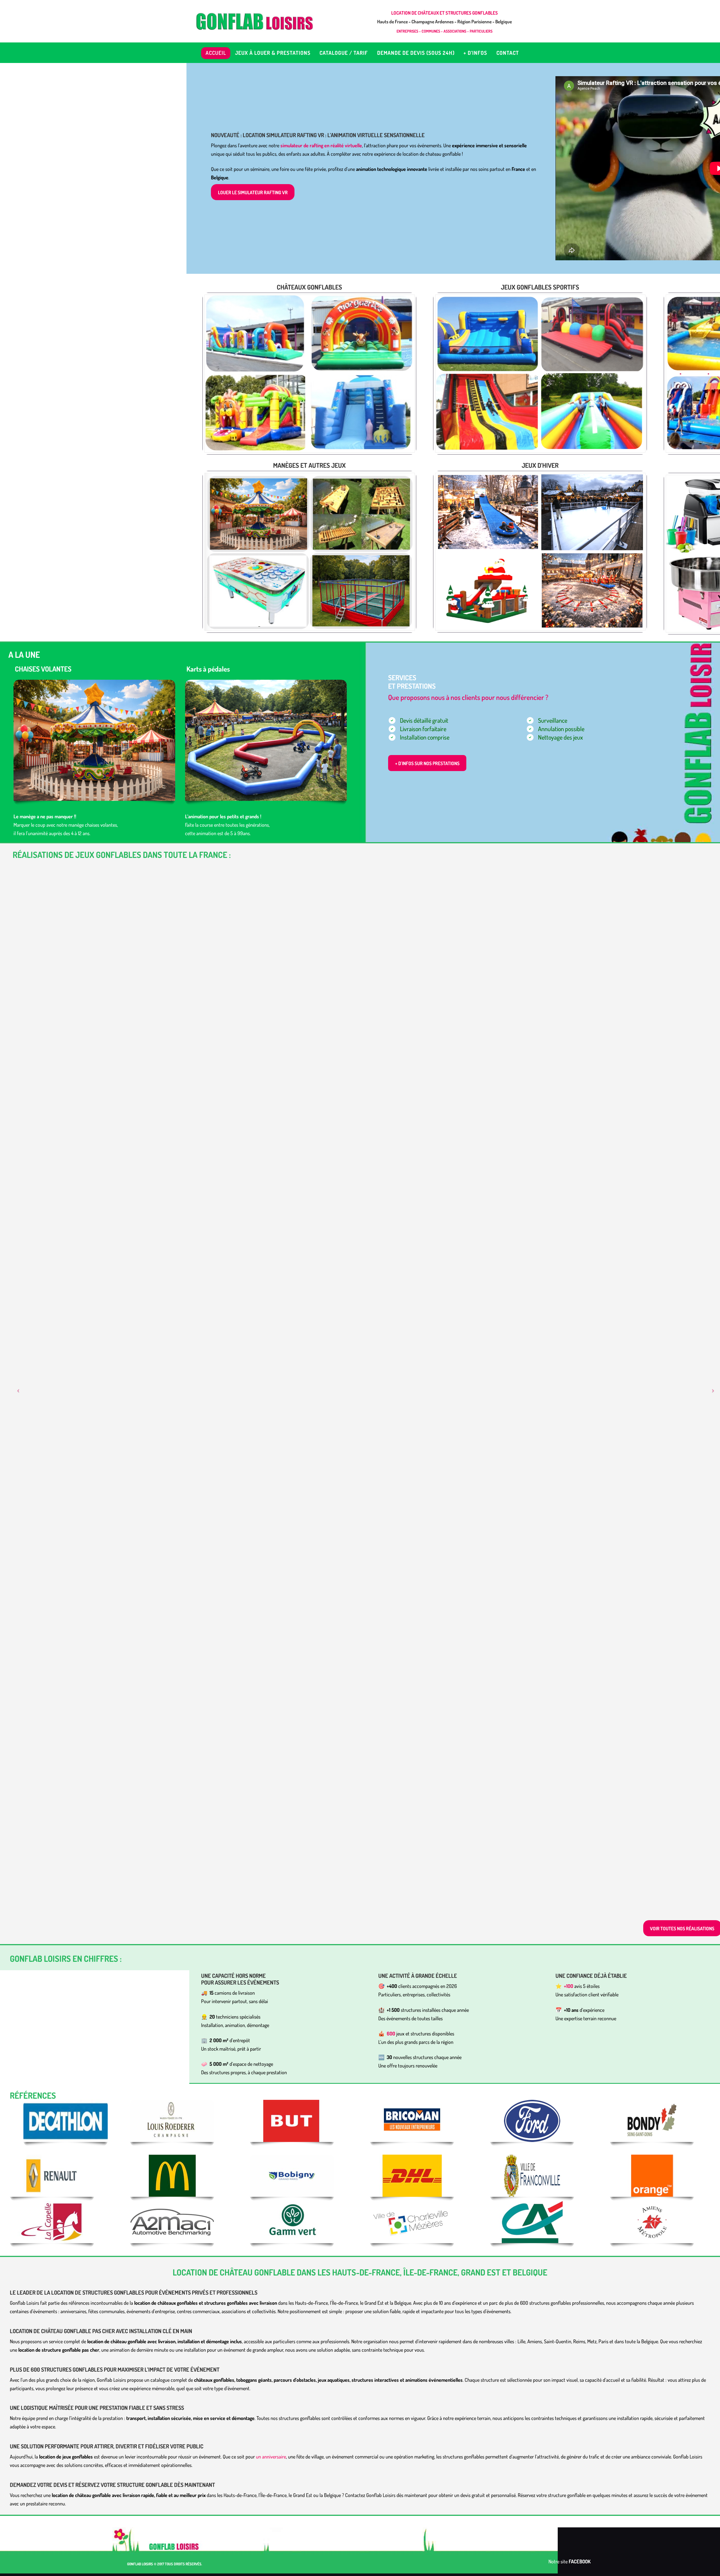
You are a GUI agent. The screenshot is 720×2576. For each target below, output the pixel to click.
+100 (569, 1986)
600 (391, 2033)
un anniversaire (271, 2457)
